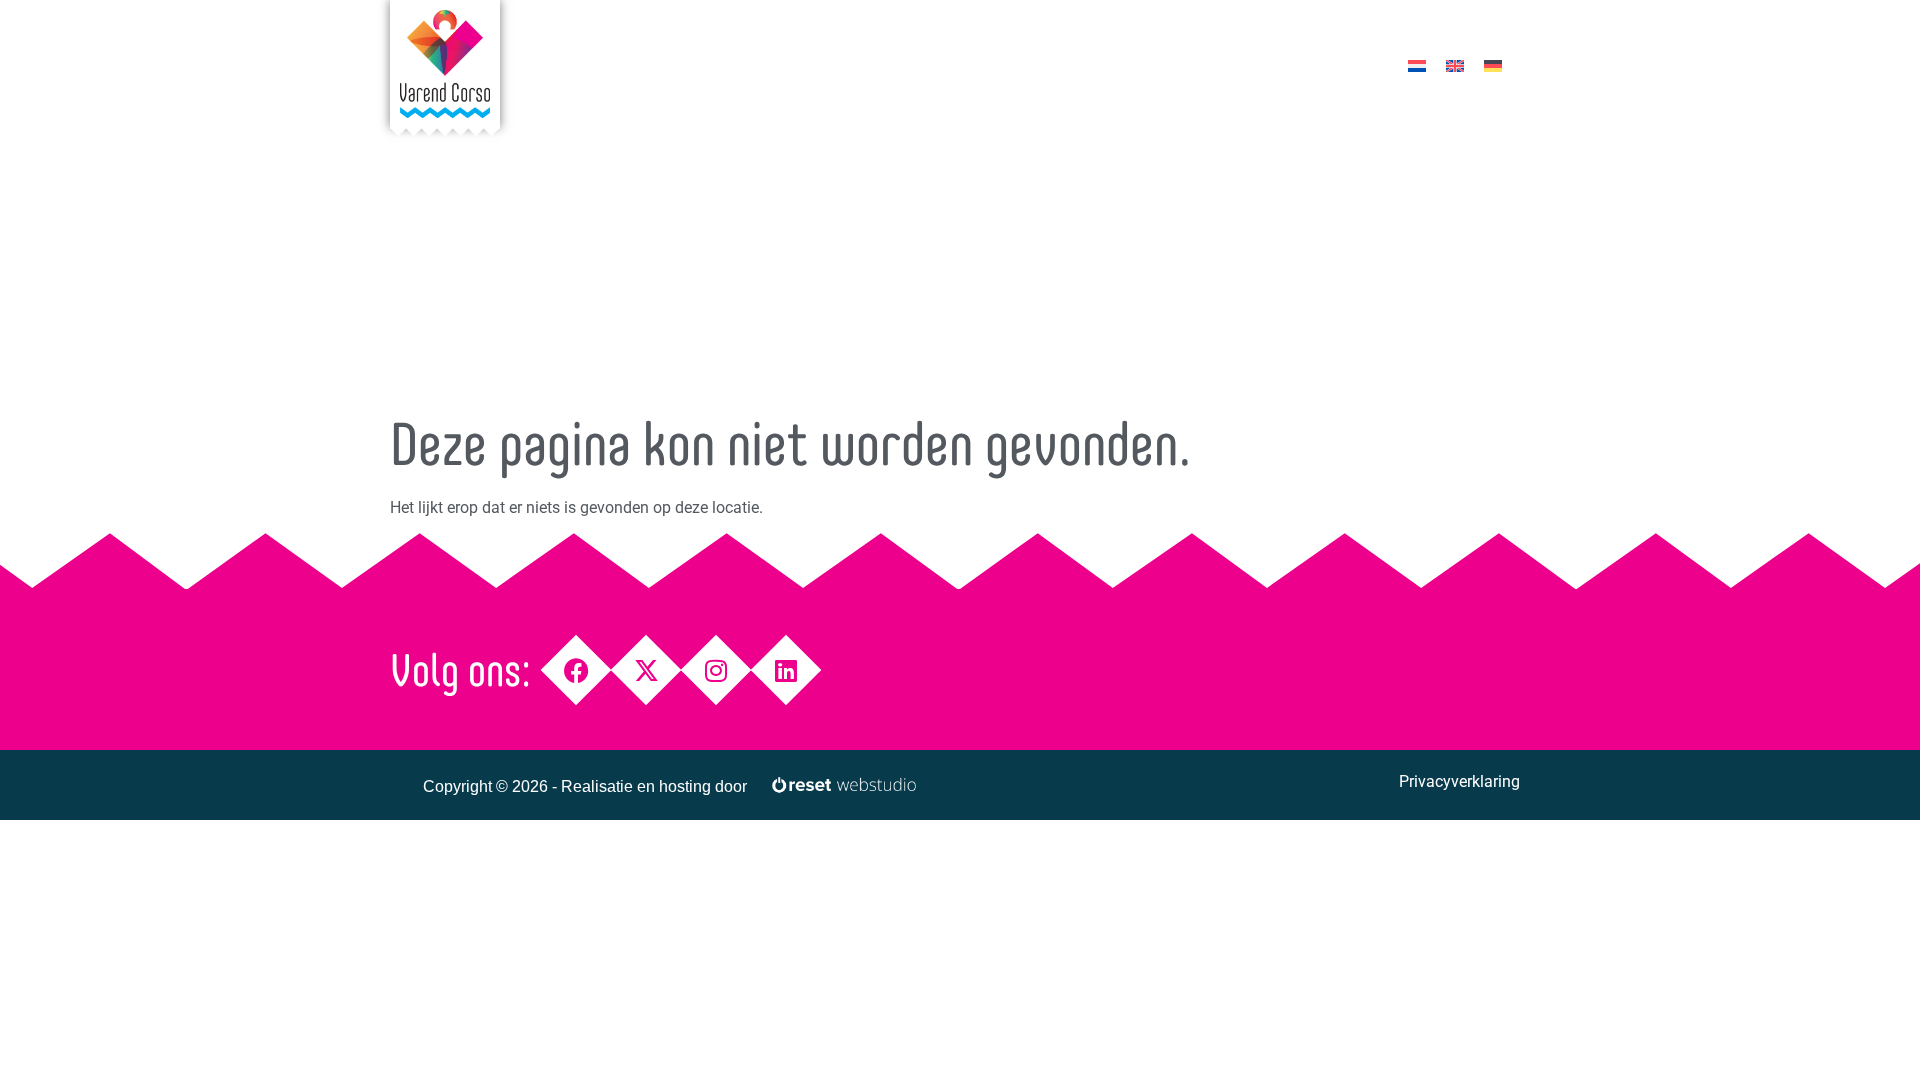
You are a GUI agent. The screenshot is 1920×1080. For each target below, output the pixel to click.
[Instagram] (716, 670)
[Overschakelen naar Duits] (1493, 65)
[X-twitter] (646, 670)
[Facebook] (576, 670)
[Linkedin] (786, 670)
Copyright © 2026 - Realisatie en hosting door (585, 786)
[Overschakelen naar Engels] (1455, 65)
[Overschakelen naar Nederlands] (1417, 65)
